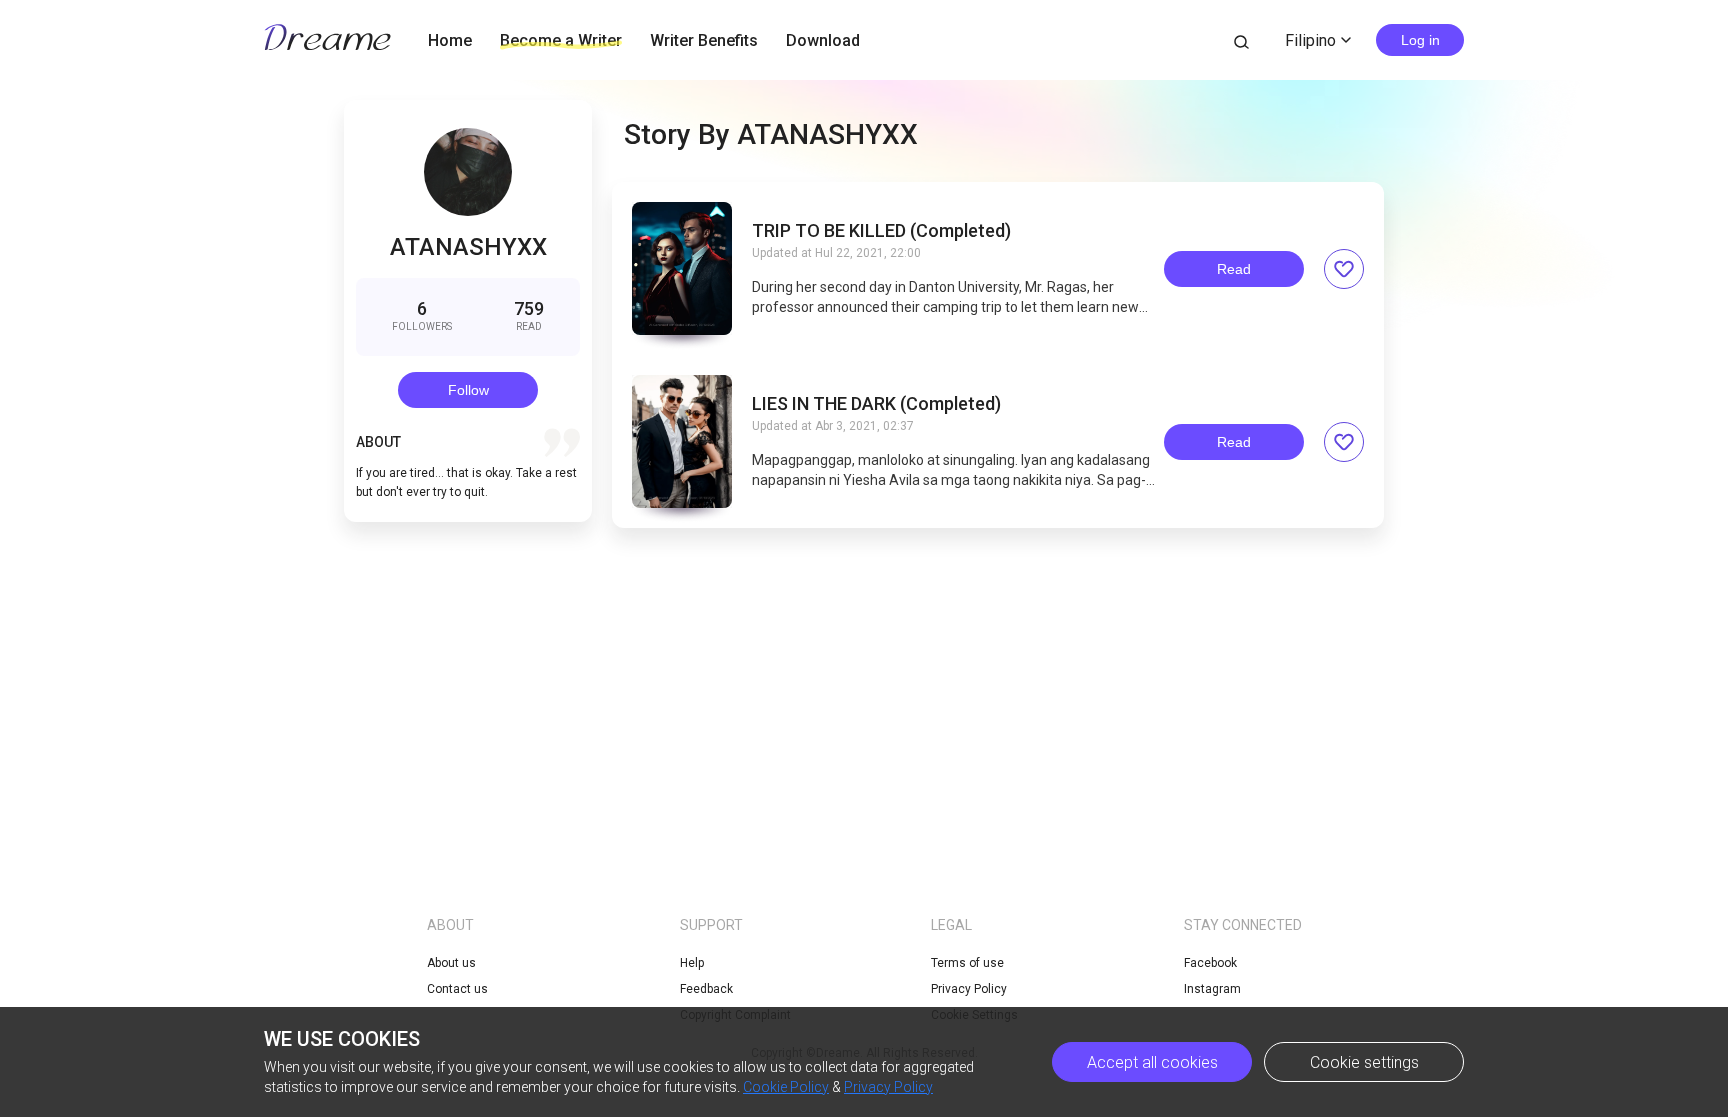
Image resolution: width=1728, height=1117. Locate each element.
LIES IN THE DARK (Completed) (876, 404)
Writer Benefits (704, 40)
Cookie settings (1364, 1062)
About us (451, 963)
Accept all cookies (1152, 1062)
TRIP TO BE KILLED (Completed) (881, 231)
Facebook (1210, 963)
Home (450, 40)
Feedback (706, 989)
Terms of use (967, 963)
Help (692, 963)
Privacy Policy (969, 989)
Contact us (457, 989)
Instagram (1212, 989)
